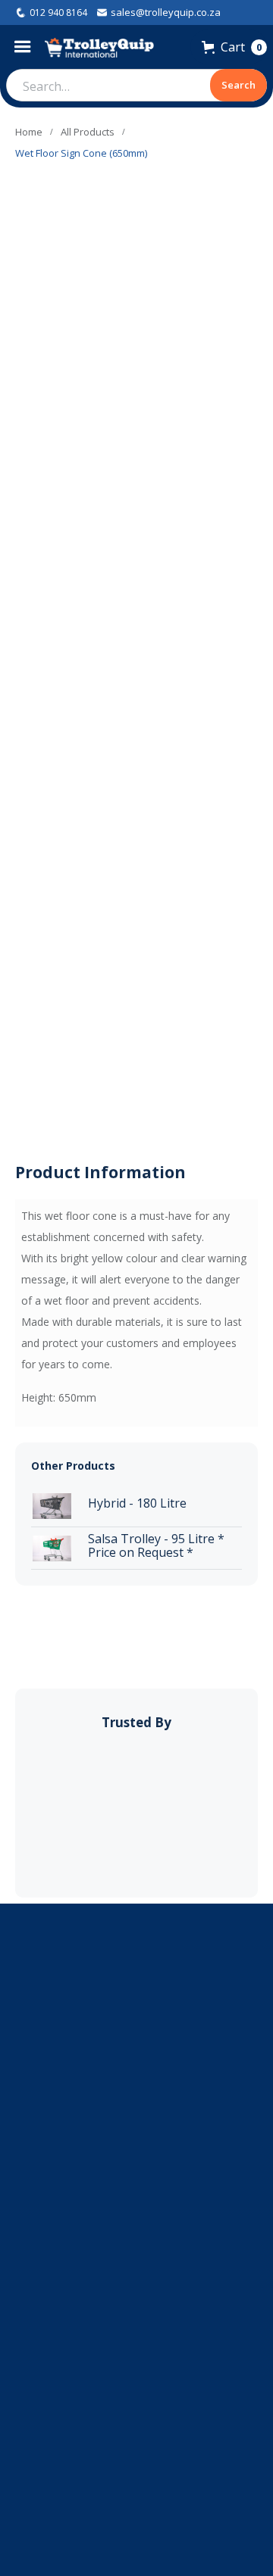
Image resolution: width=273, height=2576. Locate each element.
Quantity (64, 747)
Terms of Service (136, 2480)
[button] (25, 47)
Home (29, 132)
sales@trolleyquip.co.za (166, 12)
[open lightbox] (34, 589)
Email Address (50, 2153)
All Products (88, 132)
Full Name (40, 2096)
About (137, 2414)
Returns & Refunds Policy (136, 2457)
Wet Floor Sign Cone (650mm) (81, 153)
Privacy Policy (136, 2502)
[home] (99, 47)
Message (38, 2211)
